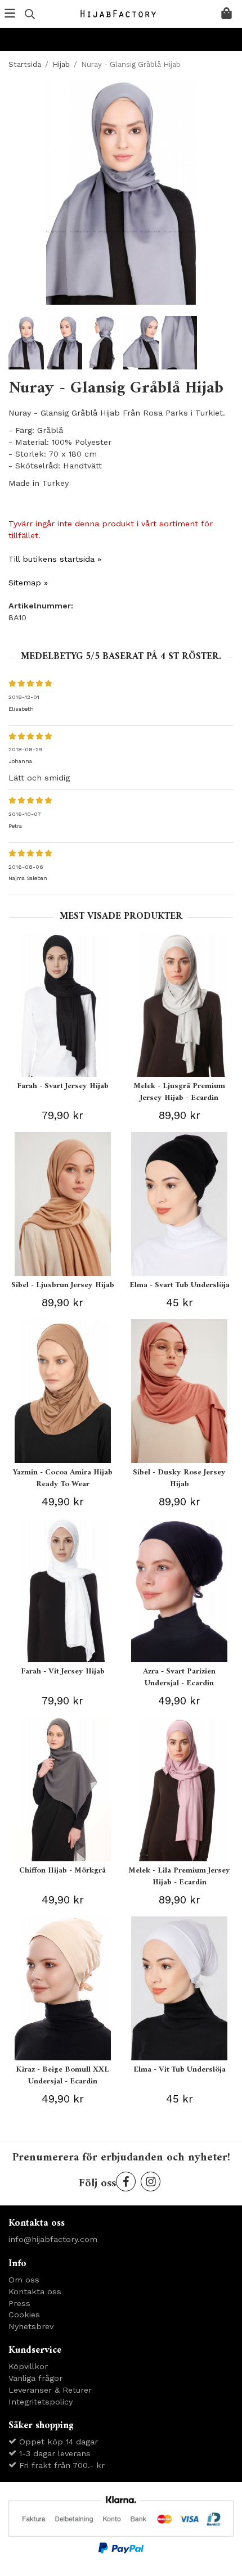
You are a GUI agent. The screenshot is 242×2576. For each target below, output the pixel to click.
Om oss (24, 2280)
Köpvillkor (28, 2366)
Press (19, 2303)
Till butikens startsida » (55, 559)
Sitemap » (28, 583)
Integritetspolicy (41, 2402)
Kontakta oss (35, 2291)
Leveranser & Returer (50, 2390)
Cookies (24, 2315)
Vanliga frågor (35, 2378)
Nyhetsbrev (31, 2326)
